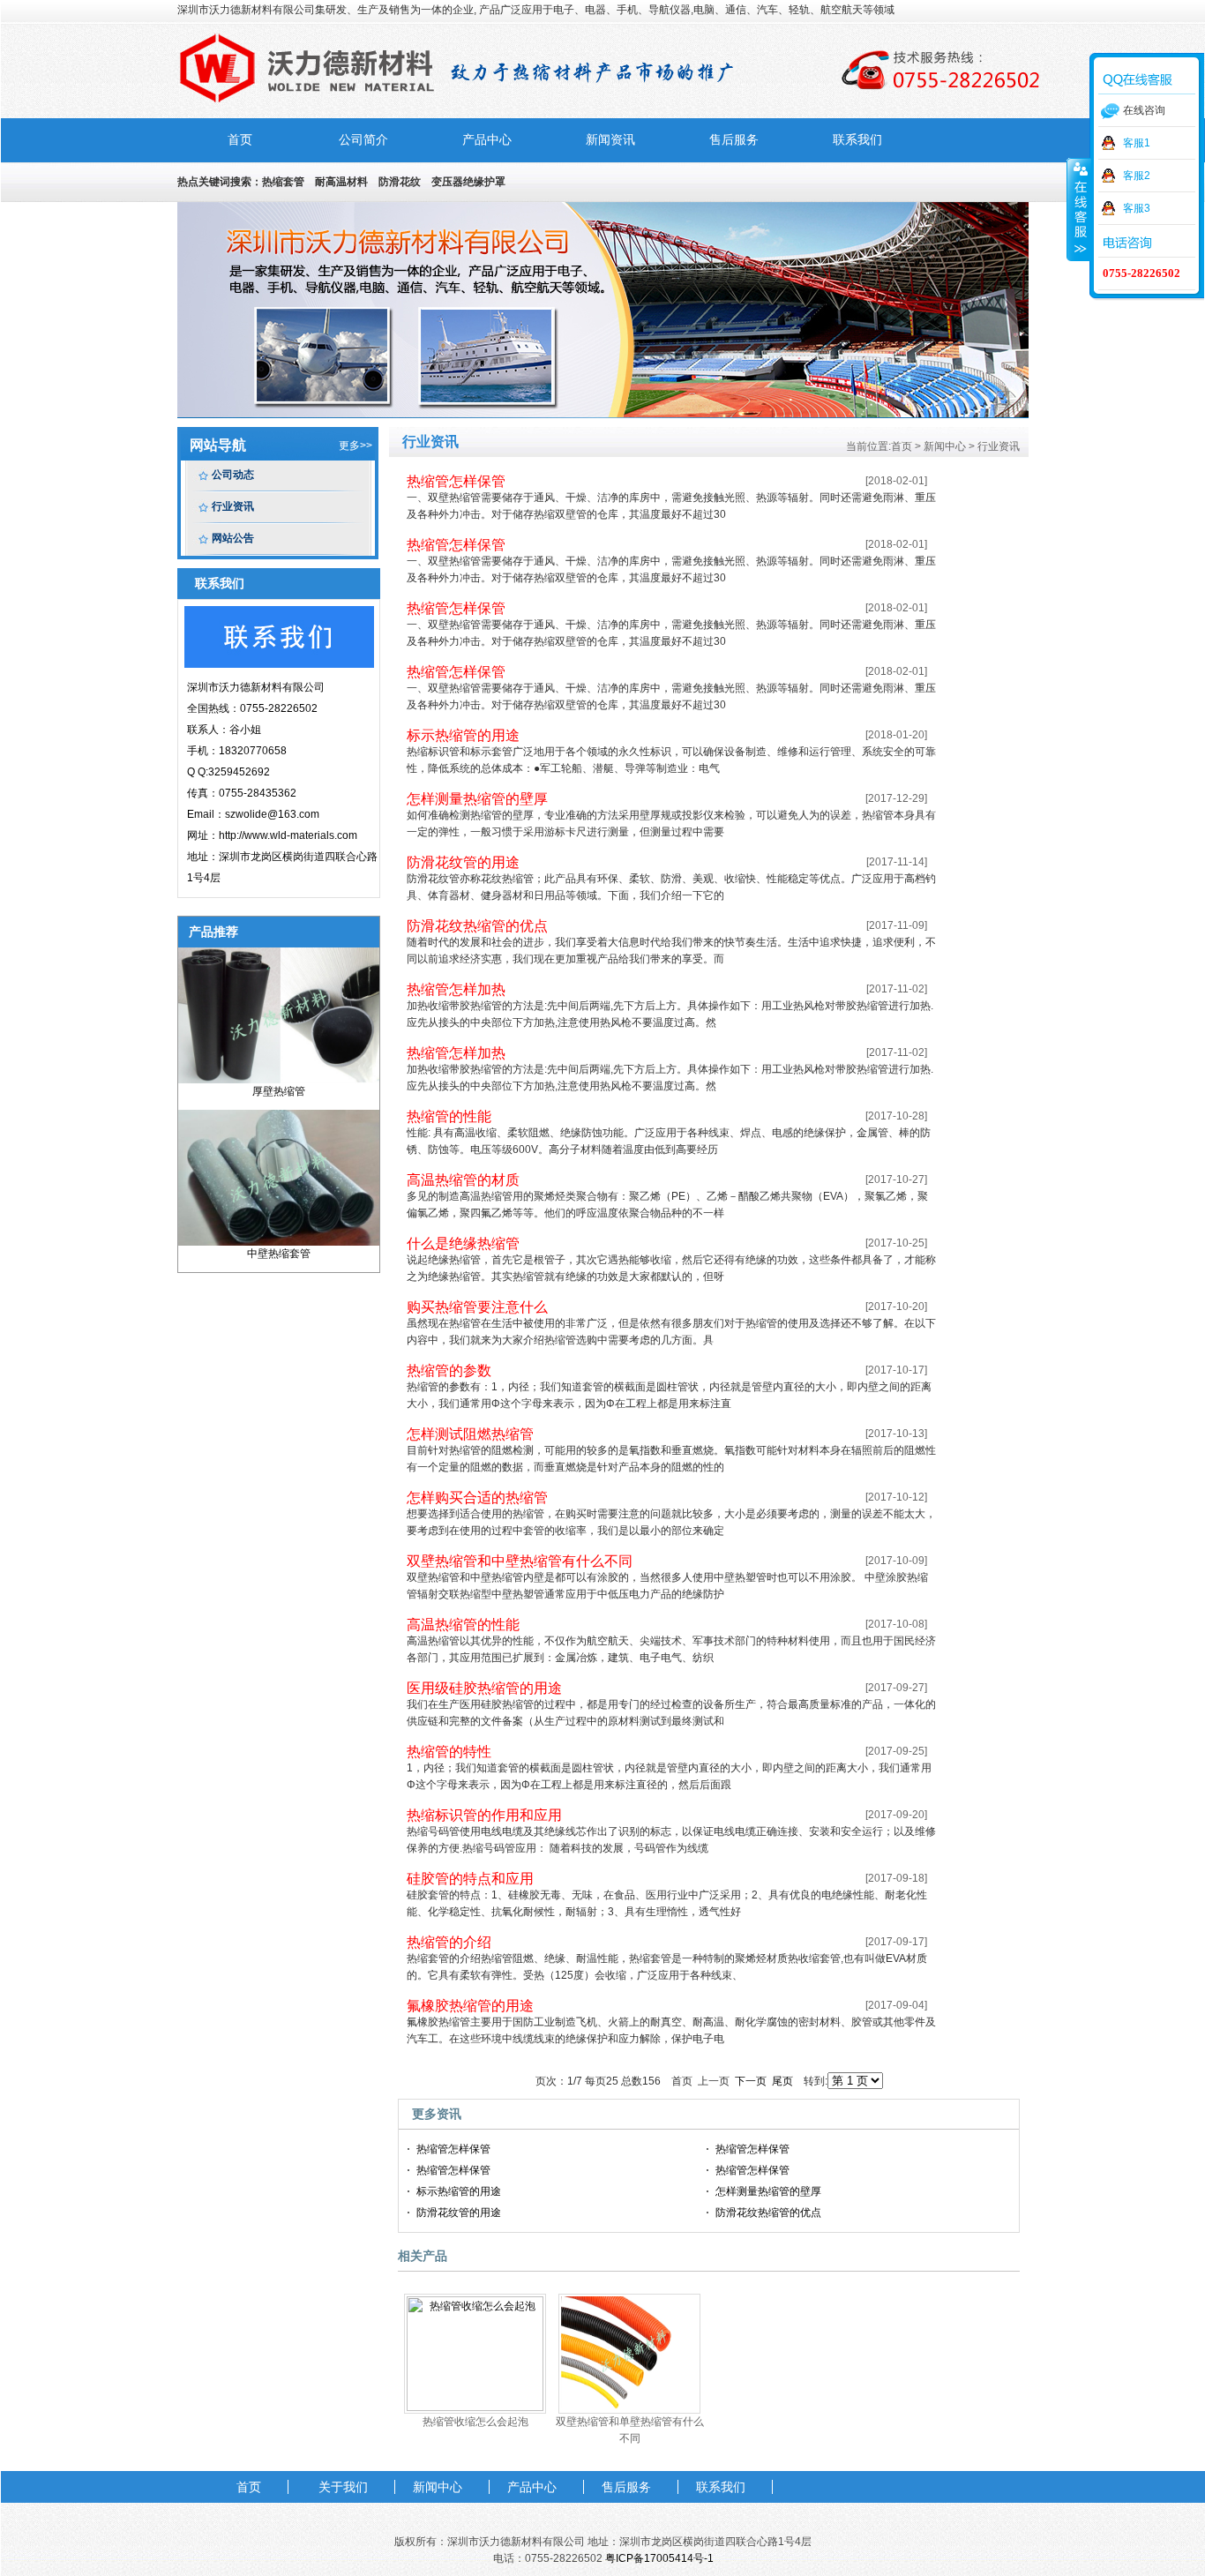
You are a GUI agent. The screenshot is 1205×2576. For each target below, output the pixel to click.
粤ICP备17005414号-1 (659, 2558)
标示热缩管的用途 (463, 735)
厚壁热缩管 (279, 1091)
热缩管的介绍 (449, 1942)
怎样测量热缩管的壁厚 (477, 799)
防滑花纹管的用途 (463, 862)
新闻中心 (438, 2487)
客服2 (1137, 176)
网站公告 (233, 538)
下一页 (751, 2081)
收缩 (1079, 209)
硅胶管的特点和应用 (470, 1879)
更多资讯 (437, 2114)
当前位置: (868, 446)
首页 (240, 140)
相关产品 (423, 2256)
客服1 (1137, 143)
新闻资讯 (610, 140)
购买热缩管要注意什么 (477, 1307)
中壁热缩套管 (279, 1254)
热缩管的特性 (449, 1752)
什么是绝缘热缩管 (463, 1243)
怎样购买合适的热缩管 (477, 1498)
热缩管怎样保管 (456, 481)
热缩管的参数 (449, 1370)
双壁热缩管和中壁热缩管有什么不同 (520, 1561)
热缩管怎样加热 (456, 989)
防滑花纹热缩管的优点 (477, 926)
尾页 (782, 2081)
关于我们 (343, 2487)
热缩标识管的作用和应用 (484, 1815)
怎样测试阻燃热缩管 (470, 1434)
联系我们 (857, 140)
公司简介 (363, 140)
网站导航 (218, 445)
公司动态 (233, 475)
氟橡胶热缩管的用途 (470, 2006)
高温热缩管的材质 (463, 1180)
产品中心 (487, 140)
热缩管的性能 (449, 1116)
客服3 (1137, 208)
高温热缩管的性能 (463, 1625)
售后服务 (734, 140)
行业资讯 (233, 506)
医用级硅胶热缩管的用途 (484, 1688)
